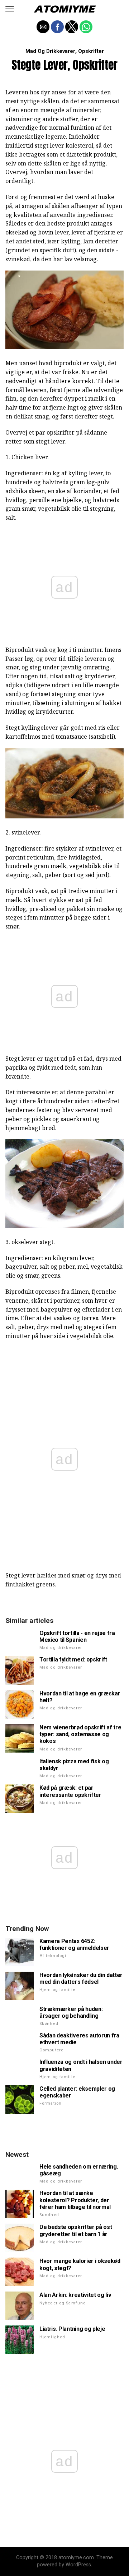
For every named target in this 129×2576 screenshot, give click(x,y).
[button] (10, 9)
